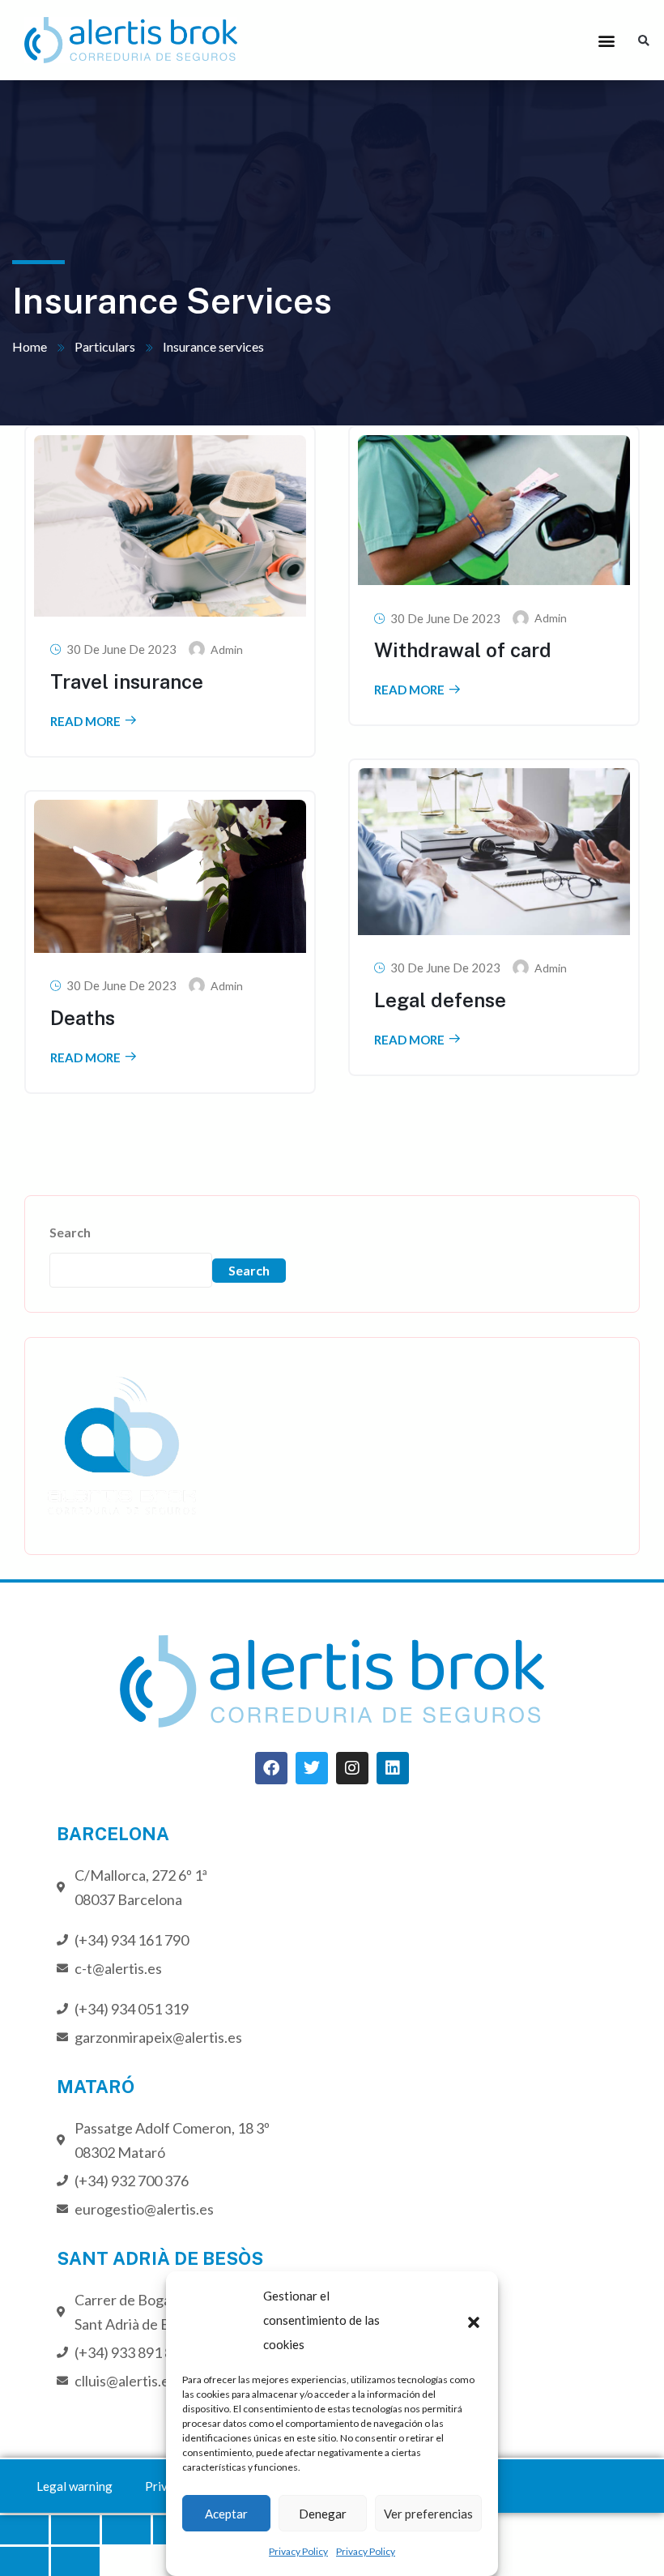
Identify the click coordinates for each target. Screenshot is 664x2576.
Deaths (83, 1018)
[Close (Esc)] (24, 2530)
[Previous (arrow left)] (24, 2561)
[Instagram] (352, 1768)
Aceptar (226, 2514)
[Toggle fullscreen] (126, 2530)
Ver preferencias (428, 2514)
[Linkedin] (393, 1768)
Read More (85, 722)
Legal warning (74, 2486)
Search (70, 1232)
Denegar (323, 2514)
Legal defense (440, 1000)
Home (30, 346)
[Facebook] (271, 1768)
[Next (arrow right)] (75, 2561)
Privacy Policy (298, 2551)
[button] (474, 2320)
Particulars (105, 346)
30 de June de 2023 (121, 649)
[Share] (75, 2530)
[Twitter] (312, 1768)
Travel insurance (127, 681)
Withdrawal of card (463, 650)
